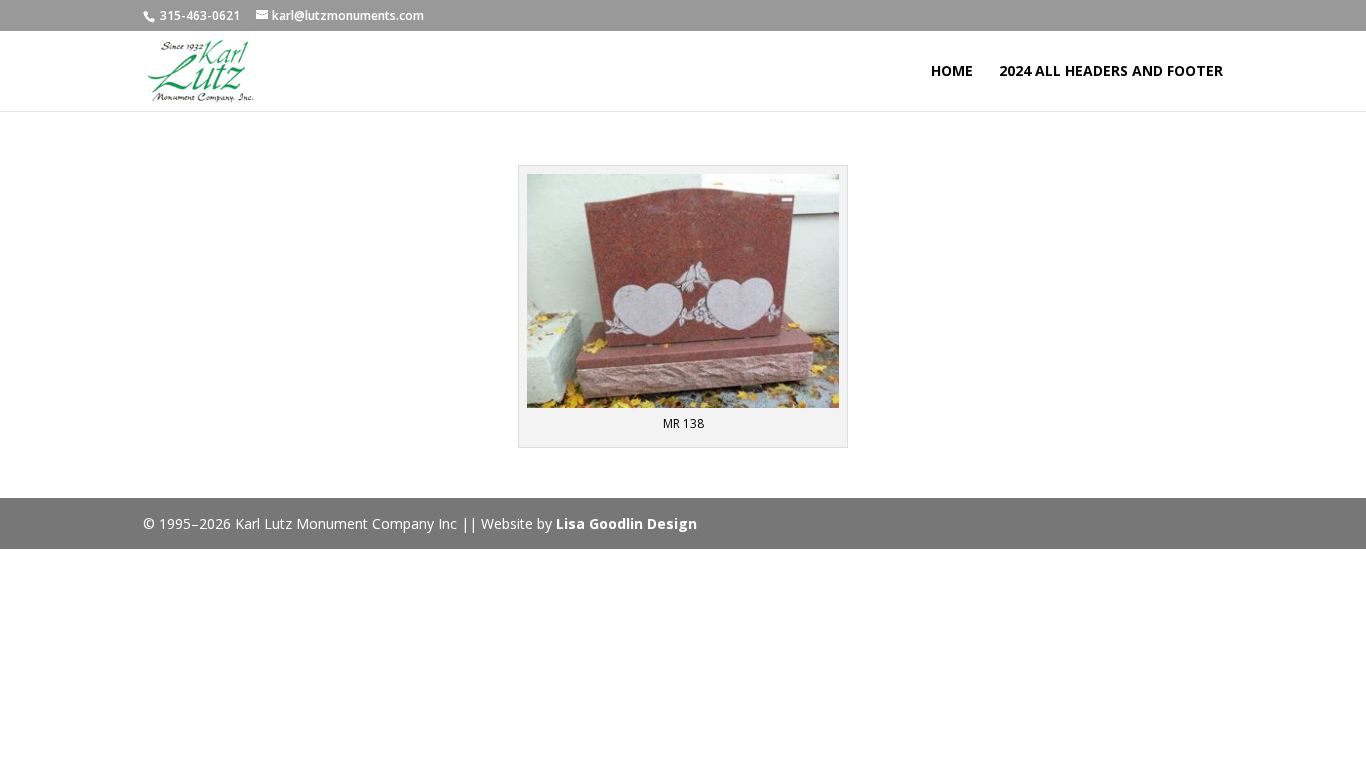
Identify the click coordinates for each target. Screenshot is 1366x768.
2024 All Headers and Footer (1111, 72)
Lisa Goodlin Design (626, 523)
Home (952, 72)
